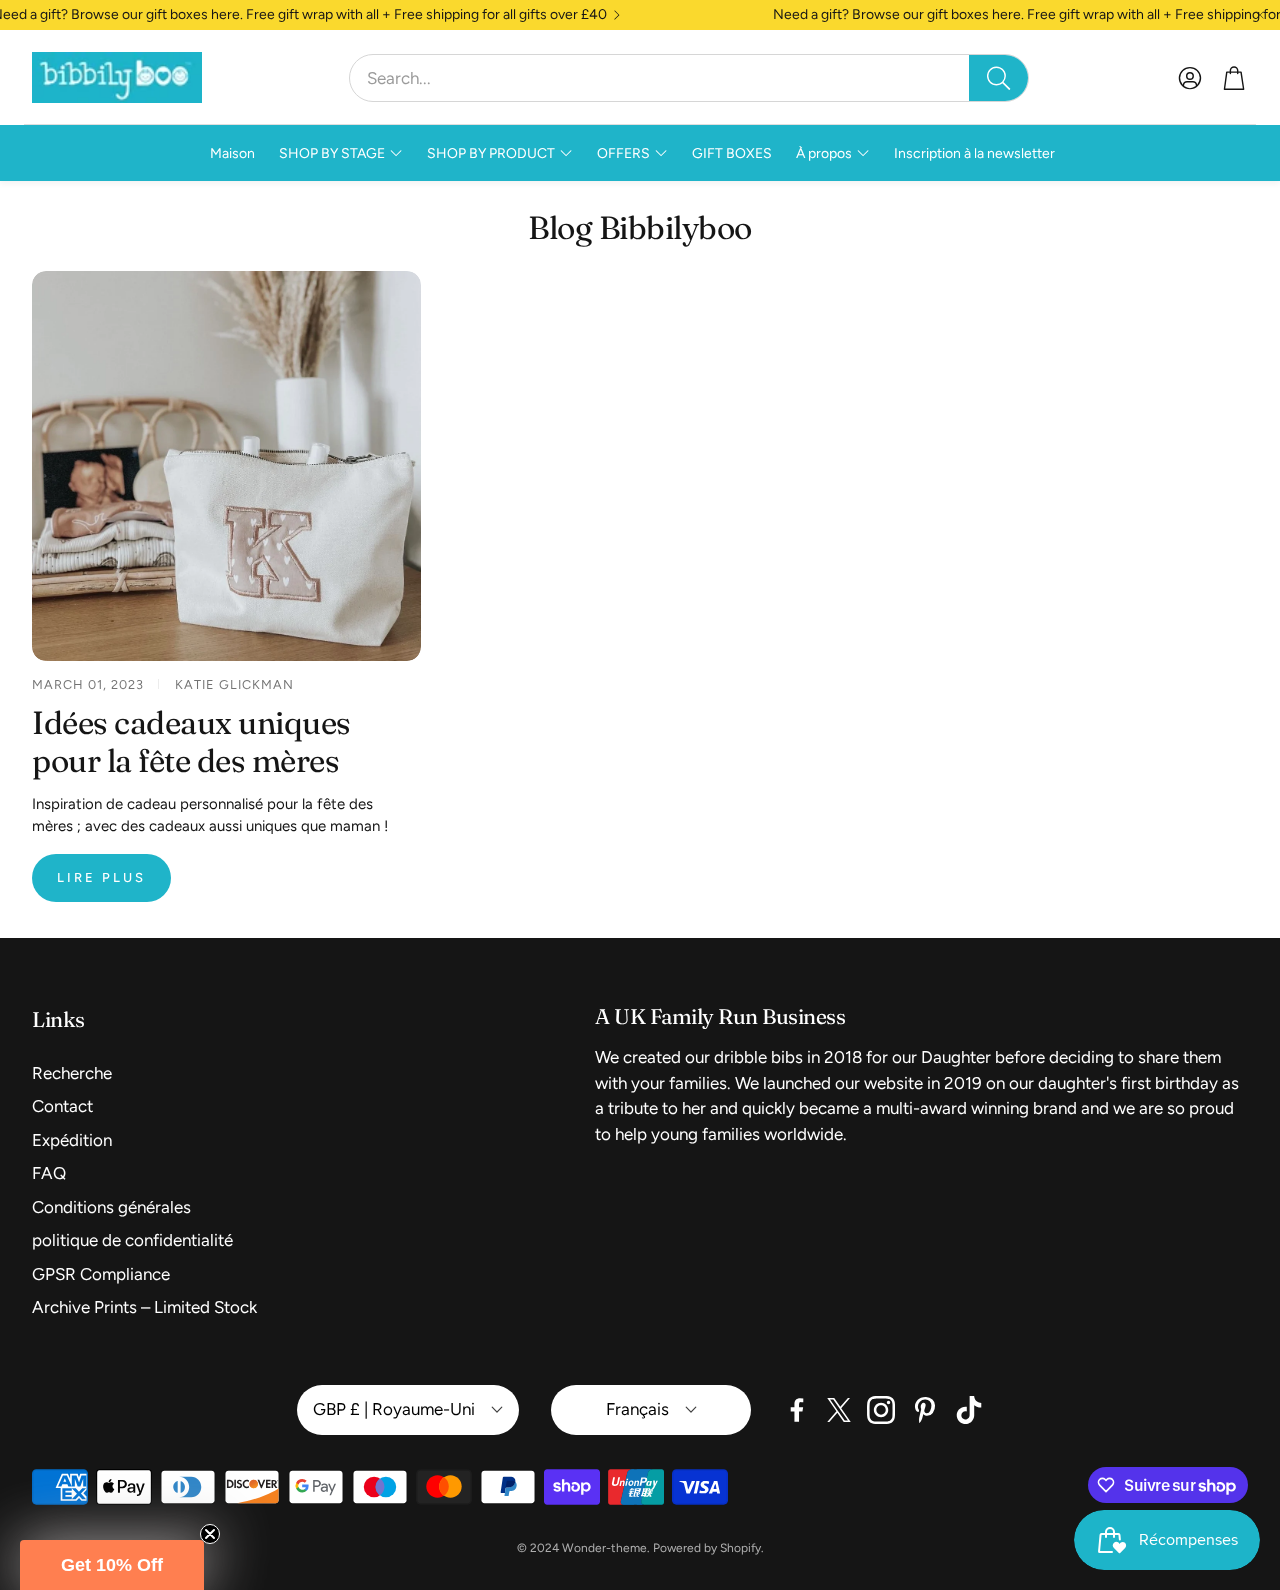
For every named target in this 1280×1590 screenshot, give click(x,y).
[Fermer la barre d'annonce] (1260, 15)
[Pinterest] (925, 1410)
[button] (689, 78)
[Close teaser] (210, 1534)
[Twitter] (839, 1410)
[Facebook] (797, 1410)
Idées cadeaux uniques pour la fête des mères (191, 742)
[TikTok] (969, 1410)
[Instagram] (881, 1410)
